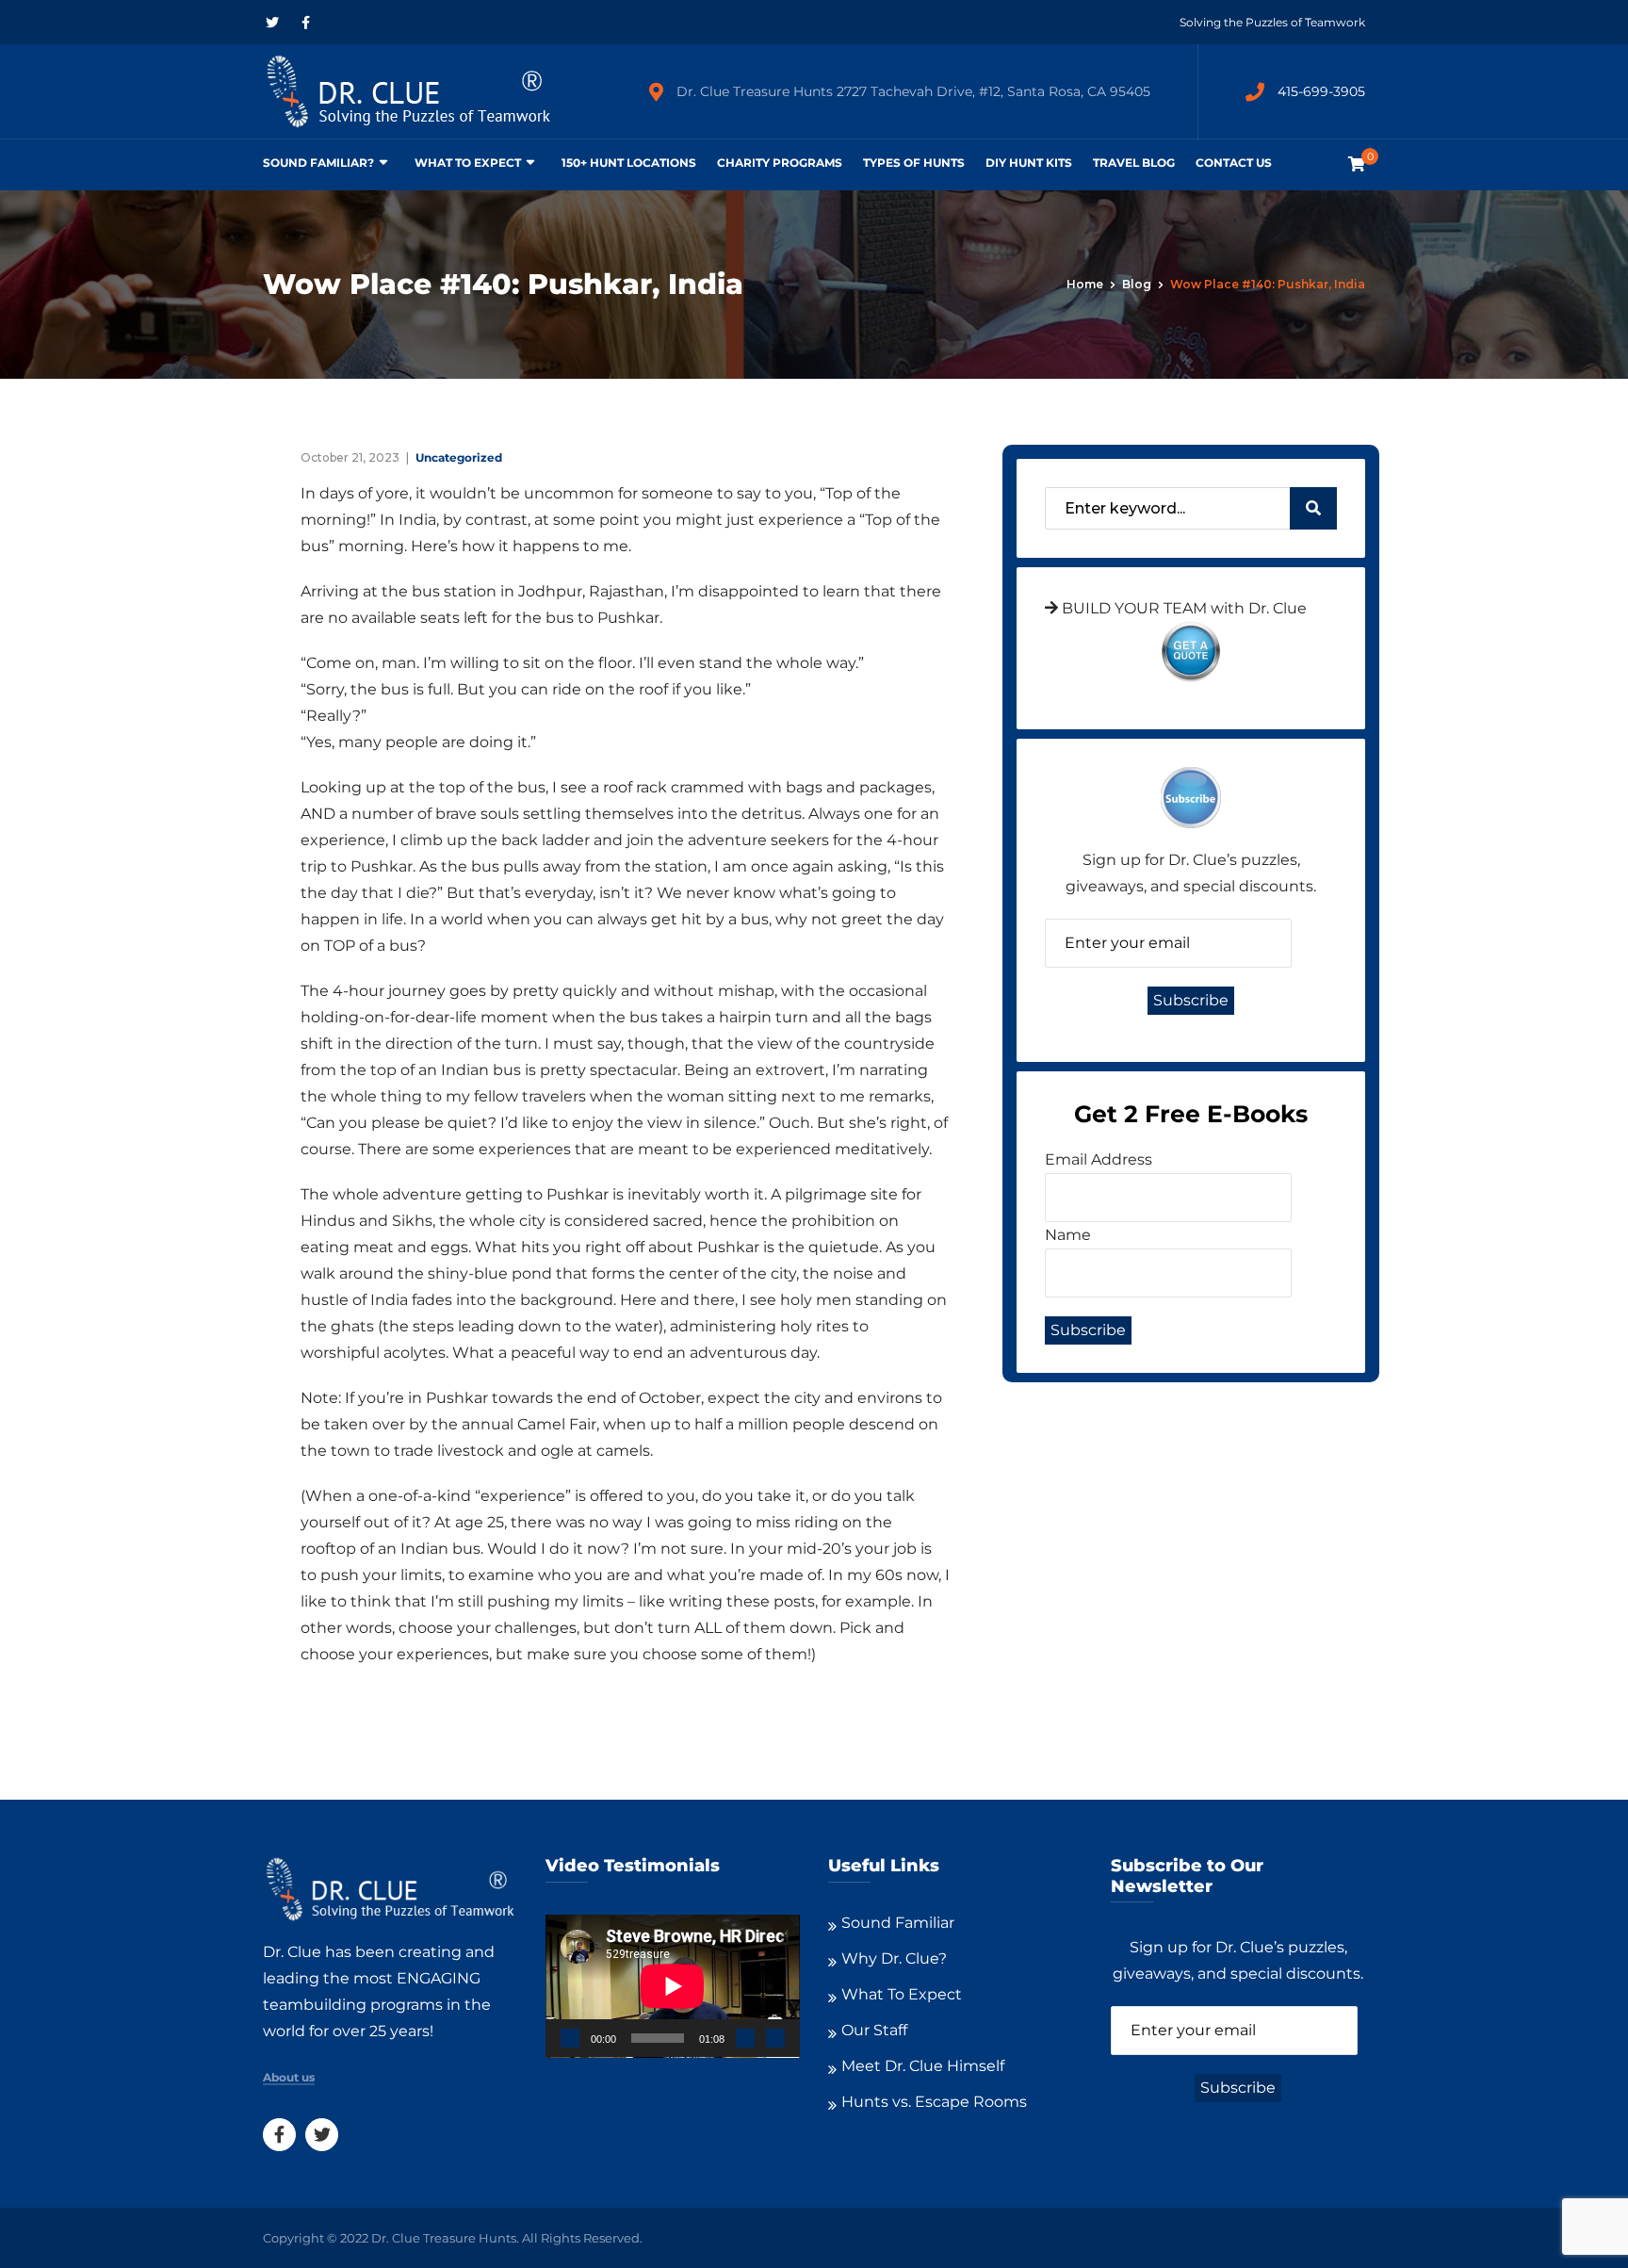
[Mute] (745, 2038)
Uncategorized (459, 457)
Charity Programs (780, 163)
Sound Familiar (898, 1923)
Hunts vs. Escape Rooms (934, 2102)
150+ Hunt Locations (629, 163)
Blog (1137, 284)
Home (1085, 284)
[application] (673, 1986)
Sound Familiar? (318, 163)
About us (289, 2078)
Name (1068, 1235)
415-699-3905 (1321, 91)
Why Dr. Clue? (894, 1958)
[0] (1357, 164)
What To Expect (468, 163)
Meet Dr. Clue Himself (923, 2066)
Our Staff (874, 2030)
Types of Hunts (914, 163)
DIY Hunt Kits (1029, 163)
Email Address (1099, 1159)
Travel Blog (1134, 163)
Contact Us (1234, 163)
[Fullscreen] (775, 2038)
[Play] (570, 2038)
